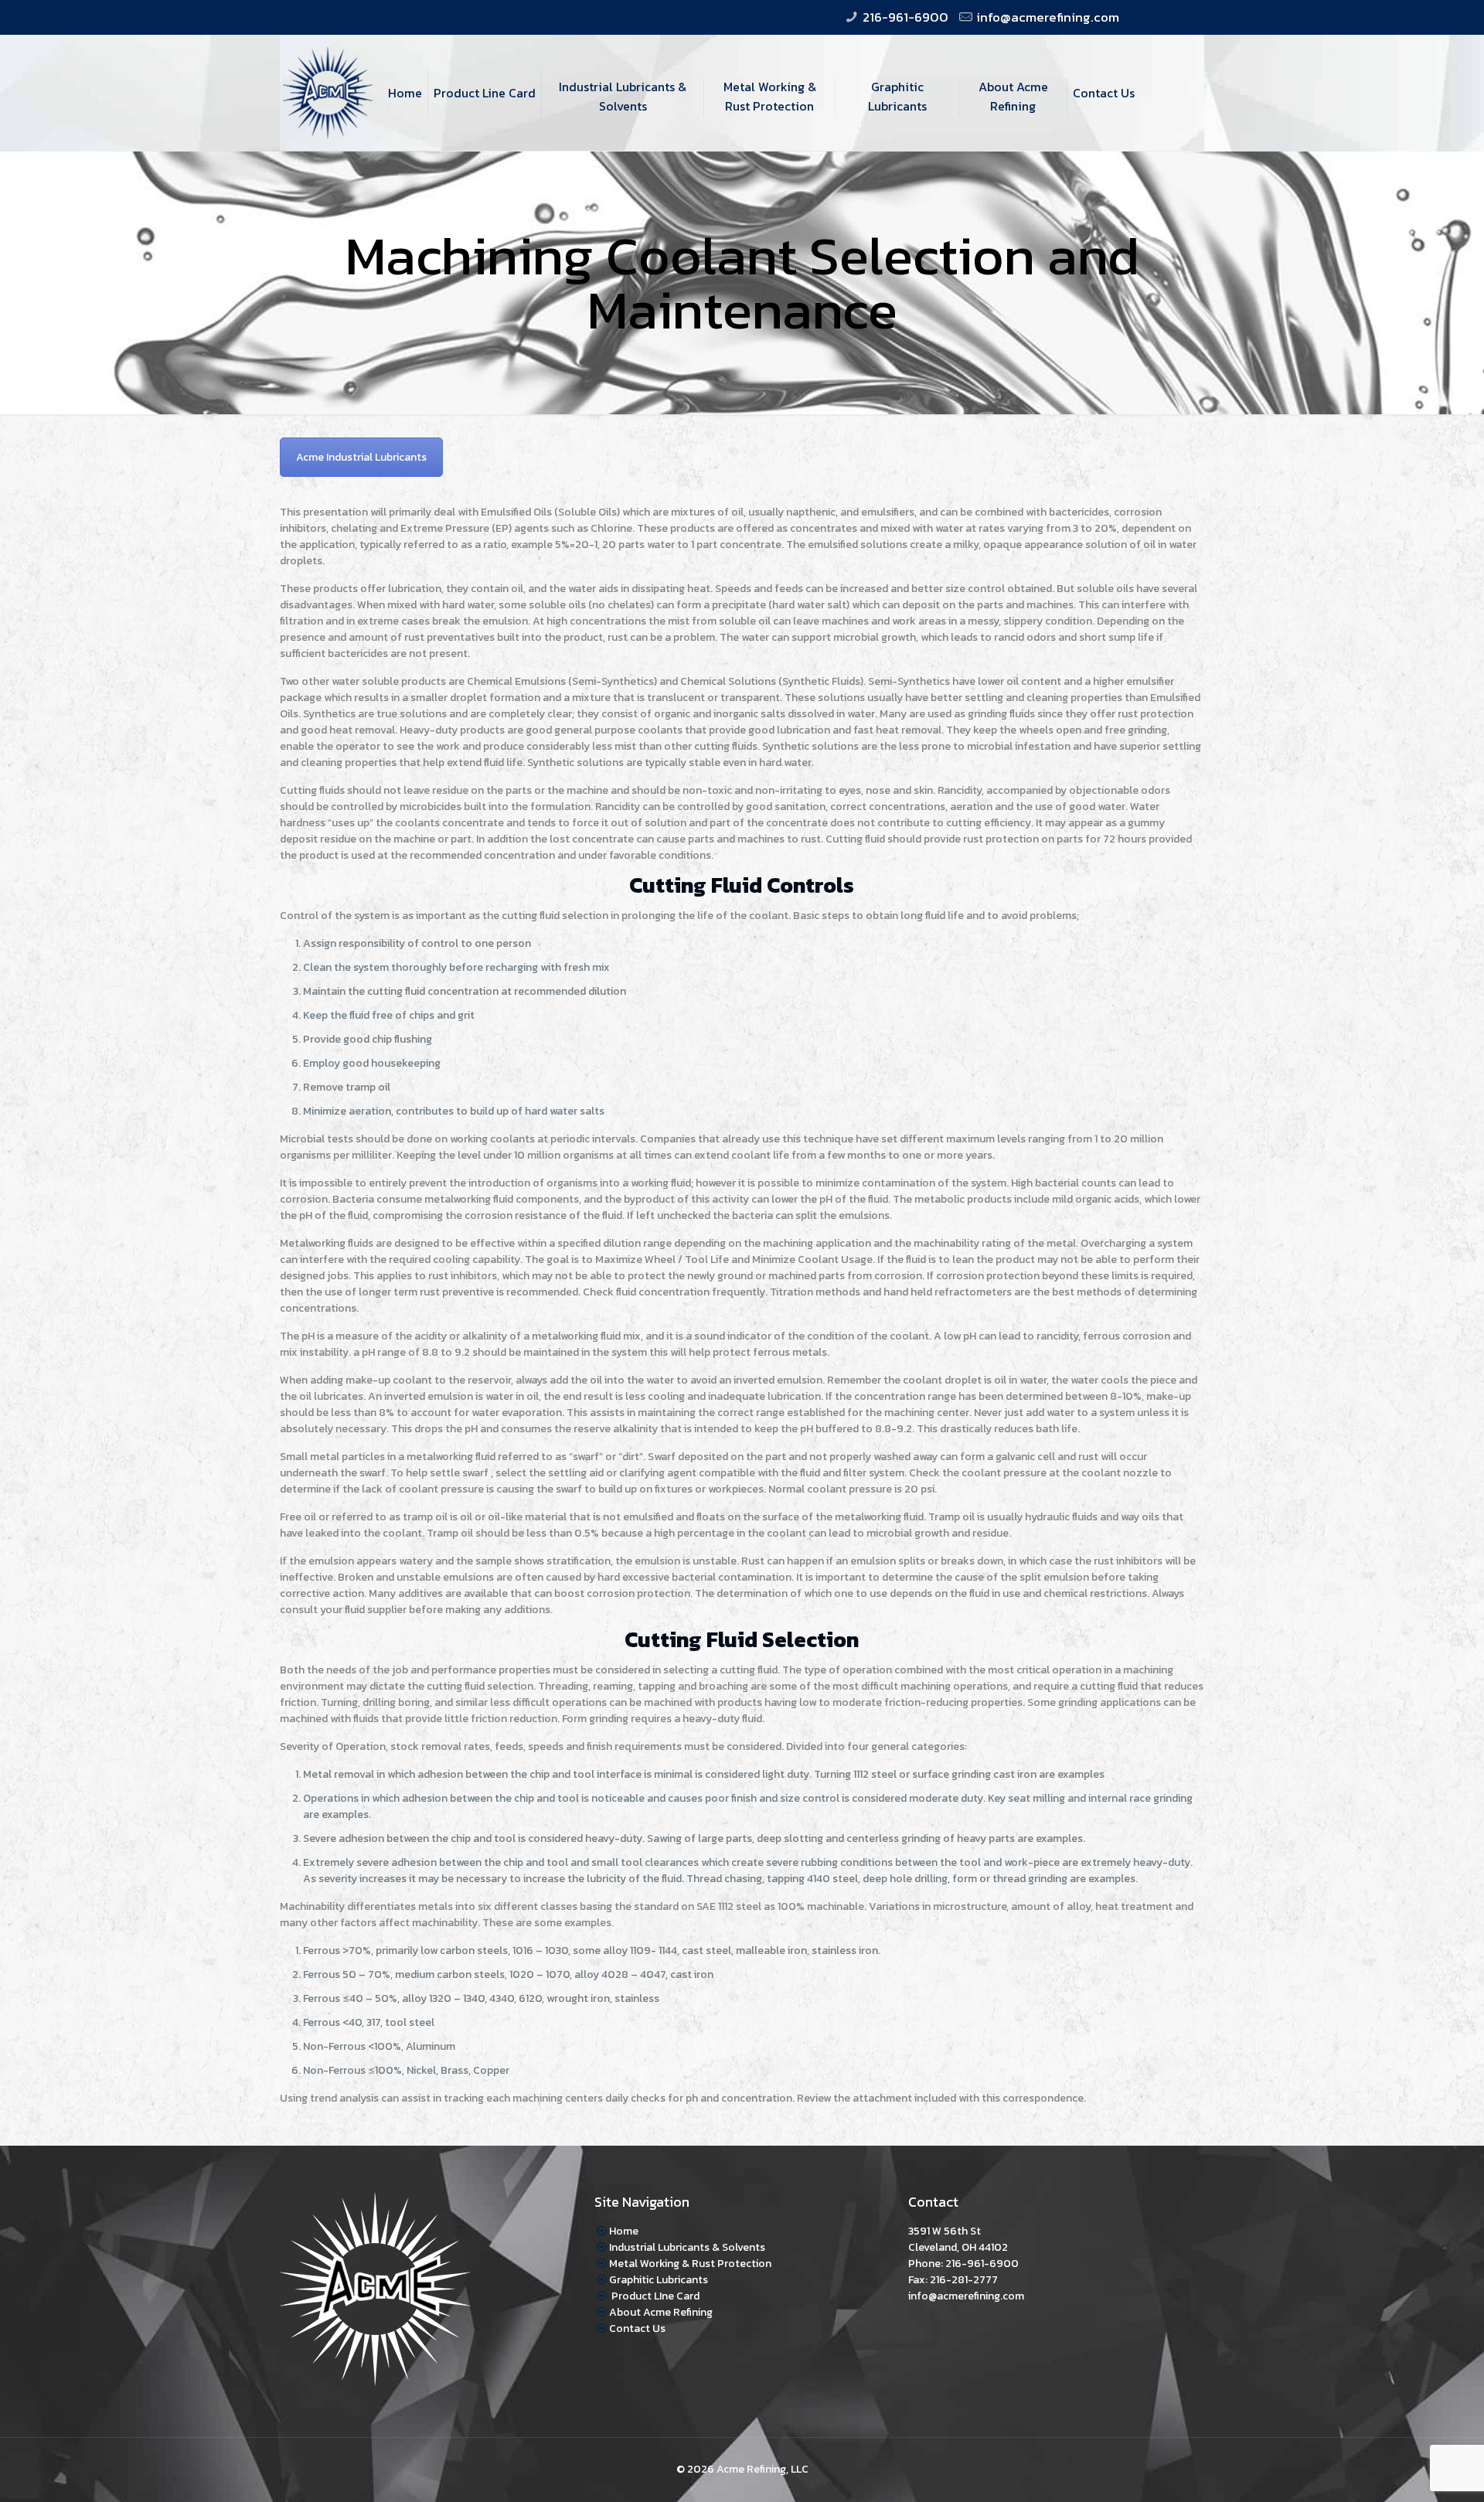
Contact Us (637, 2328)
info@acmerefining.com (1048, 17)
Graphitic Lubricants (659, 2280)
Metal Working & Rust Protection (690, 2264)
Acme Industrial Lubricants (361, 457)
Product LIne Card (654, 2296)
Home (624, 2231)
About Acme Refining (661, 2312)
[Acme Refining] (328, 70)
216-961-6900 (905, 17)
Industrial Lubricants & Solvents (687, 2247)
